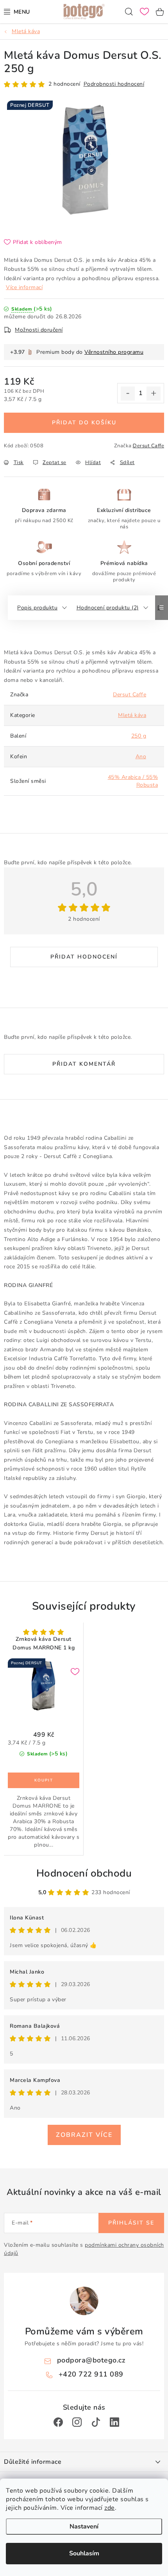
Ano (141, 757)
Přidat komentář (84, 1064)
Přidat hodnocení (84, 957)
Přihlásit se (131, 2223)
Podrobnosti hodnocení (114, 84)
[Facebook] (58, 2422)
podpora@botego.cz (91, 2360)
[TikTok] (96, 2422)
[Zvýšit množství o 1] (154, 394)
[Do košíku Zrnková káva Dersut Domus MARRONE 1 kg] (44, 1780)
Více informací (24, 287)
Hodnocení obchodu (84, 1873)
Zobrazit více (84, 2135)
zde (110, 2508)
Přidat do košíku (84, 423)
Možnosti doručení (39, 330)
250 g (139, 736)
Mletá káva (132, 715)
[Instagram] (77, 2422)
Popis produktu (37, 608)
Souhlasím (84, 2553)
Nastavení (84, 2527)
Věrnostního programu (114, 352)
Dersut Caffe (148, 446)
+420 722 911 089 (91, 2374)
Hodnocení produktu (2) (108, 608)
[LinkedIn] (114, 2422)
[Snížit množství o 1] (128, 394)
